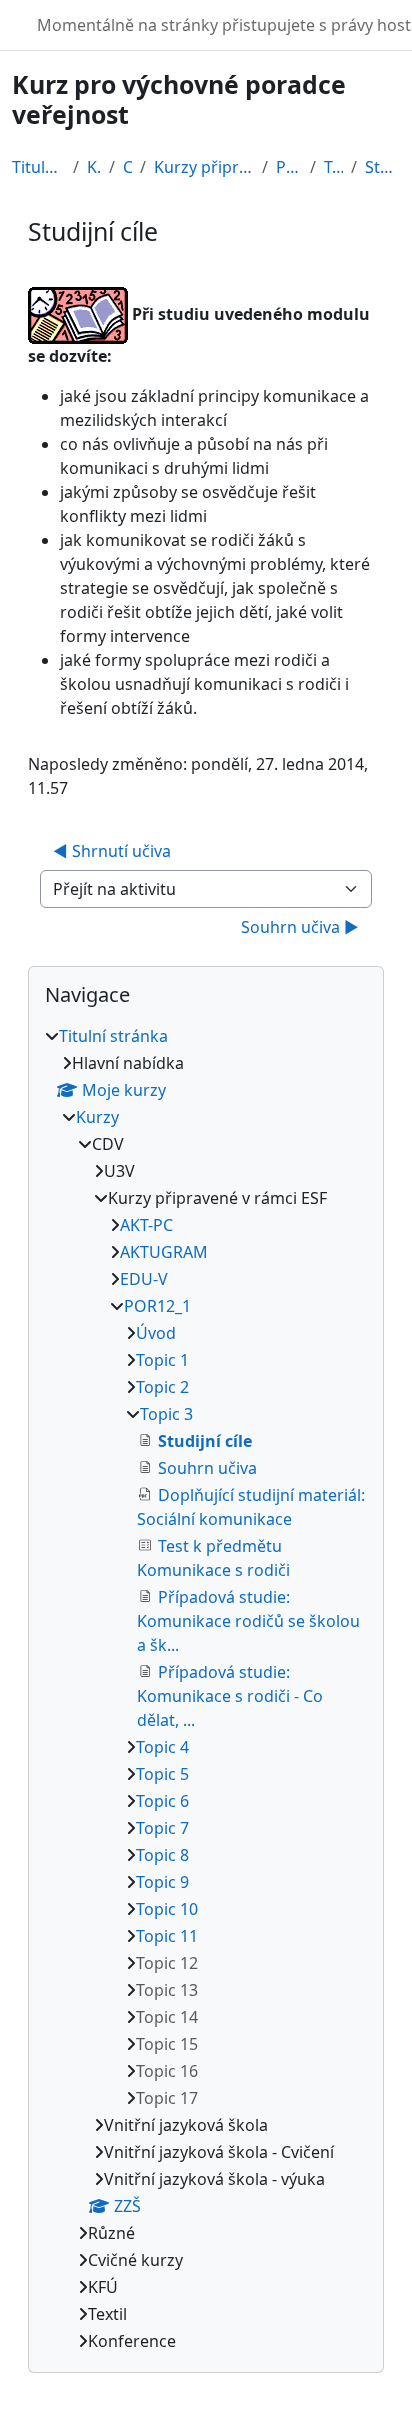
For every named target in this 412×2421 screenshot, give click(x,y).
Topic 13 (167, 1990)
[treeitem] (206, 1688)
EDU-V (144, 1279)
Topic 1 (162, 1360)
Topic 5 (162, 1774)
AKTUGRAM (164, 1252)
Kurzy (94, 167)
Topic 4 (162, 1747)
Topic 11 (167, 1936)
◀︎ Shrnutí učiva (112, 851)
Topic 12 (167, 1963)
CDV (127, 167)
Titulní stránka (38, 167)
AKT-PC (146, 1225)
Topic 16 (167, 2071)
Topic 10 (167, 1909)
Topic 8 (162, 1855)
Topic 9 (162, 1882)
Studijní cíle (382, 167)
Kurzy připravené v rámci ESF (204, 167)
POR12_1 (289, 167)
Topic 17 (167, 2098)
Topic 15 (167, 2044)
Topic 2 (162, 1387)
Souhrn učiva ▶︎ (300, 927)
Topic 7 (162, 1828)
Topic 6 (162, 1801)
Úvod (156, 1333)
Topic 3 (333, 167)
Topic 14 (167, 2017)
